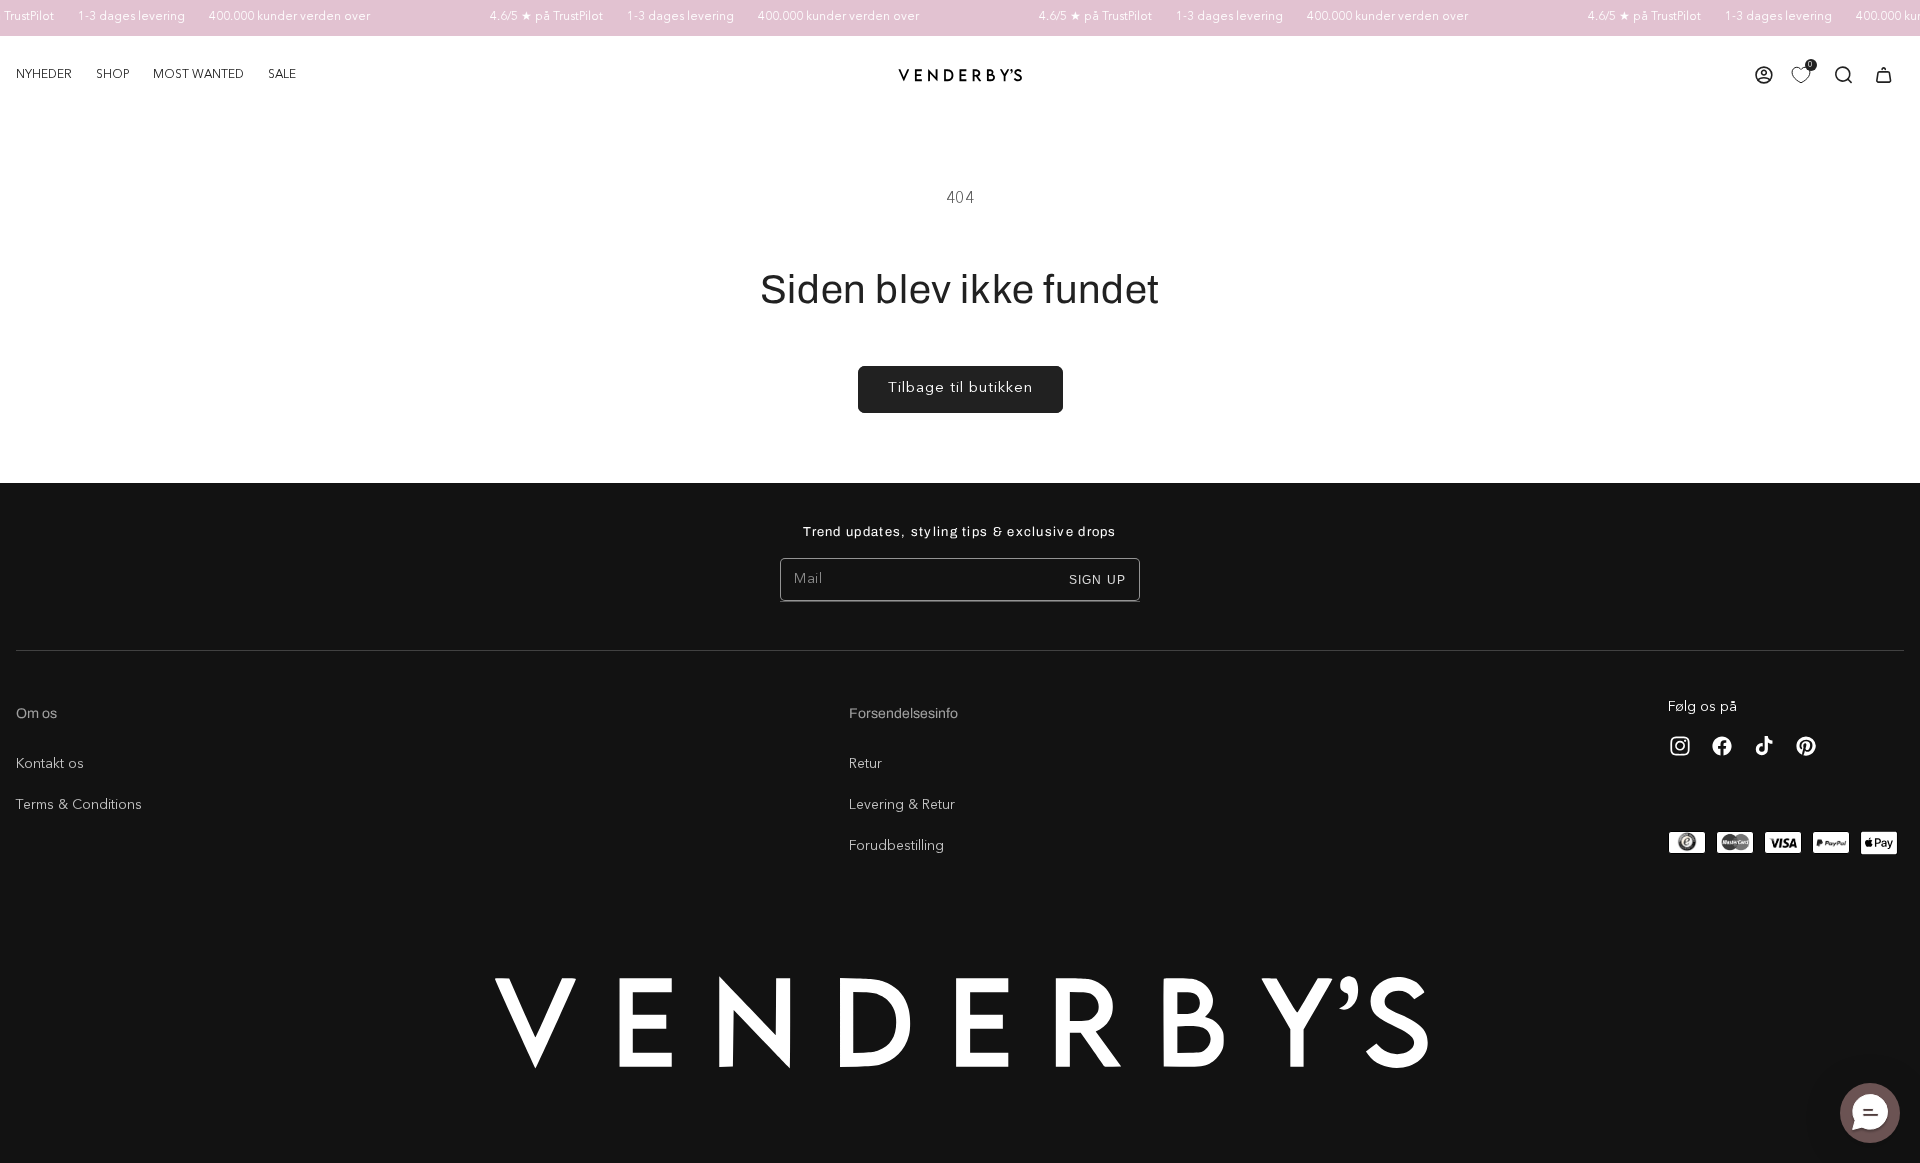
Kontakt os (50, 764)
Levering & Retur (902, 805)
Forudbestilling (896, 846)
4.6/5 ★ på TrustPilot (532, 17)
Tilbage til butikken (960, 388)
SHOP (112, 75)
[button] (112, 75)
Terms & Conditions (79, 805)
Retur (865, 764)
